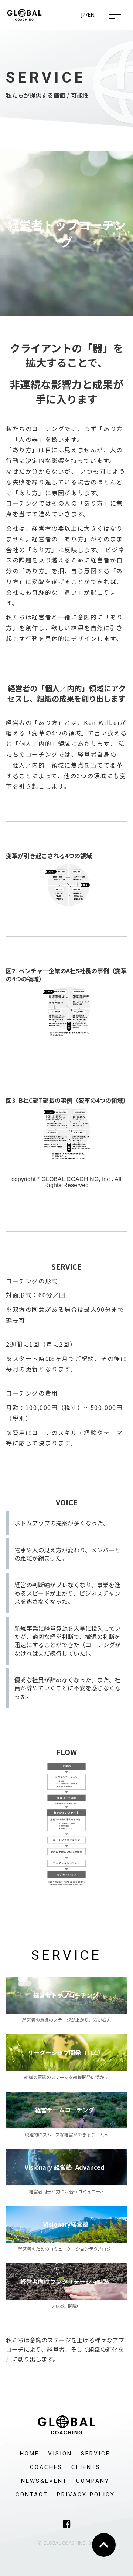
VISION (60, 2454)
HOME (30, 2454)
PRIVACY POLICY (86, 2495)
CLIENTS (86, 2467)
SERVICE (96, 2454)
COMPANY (93, 2481)
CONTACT (32, 2495)
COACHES (46, 2467)
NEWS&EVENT (44, 2481)
